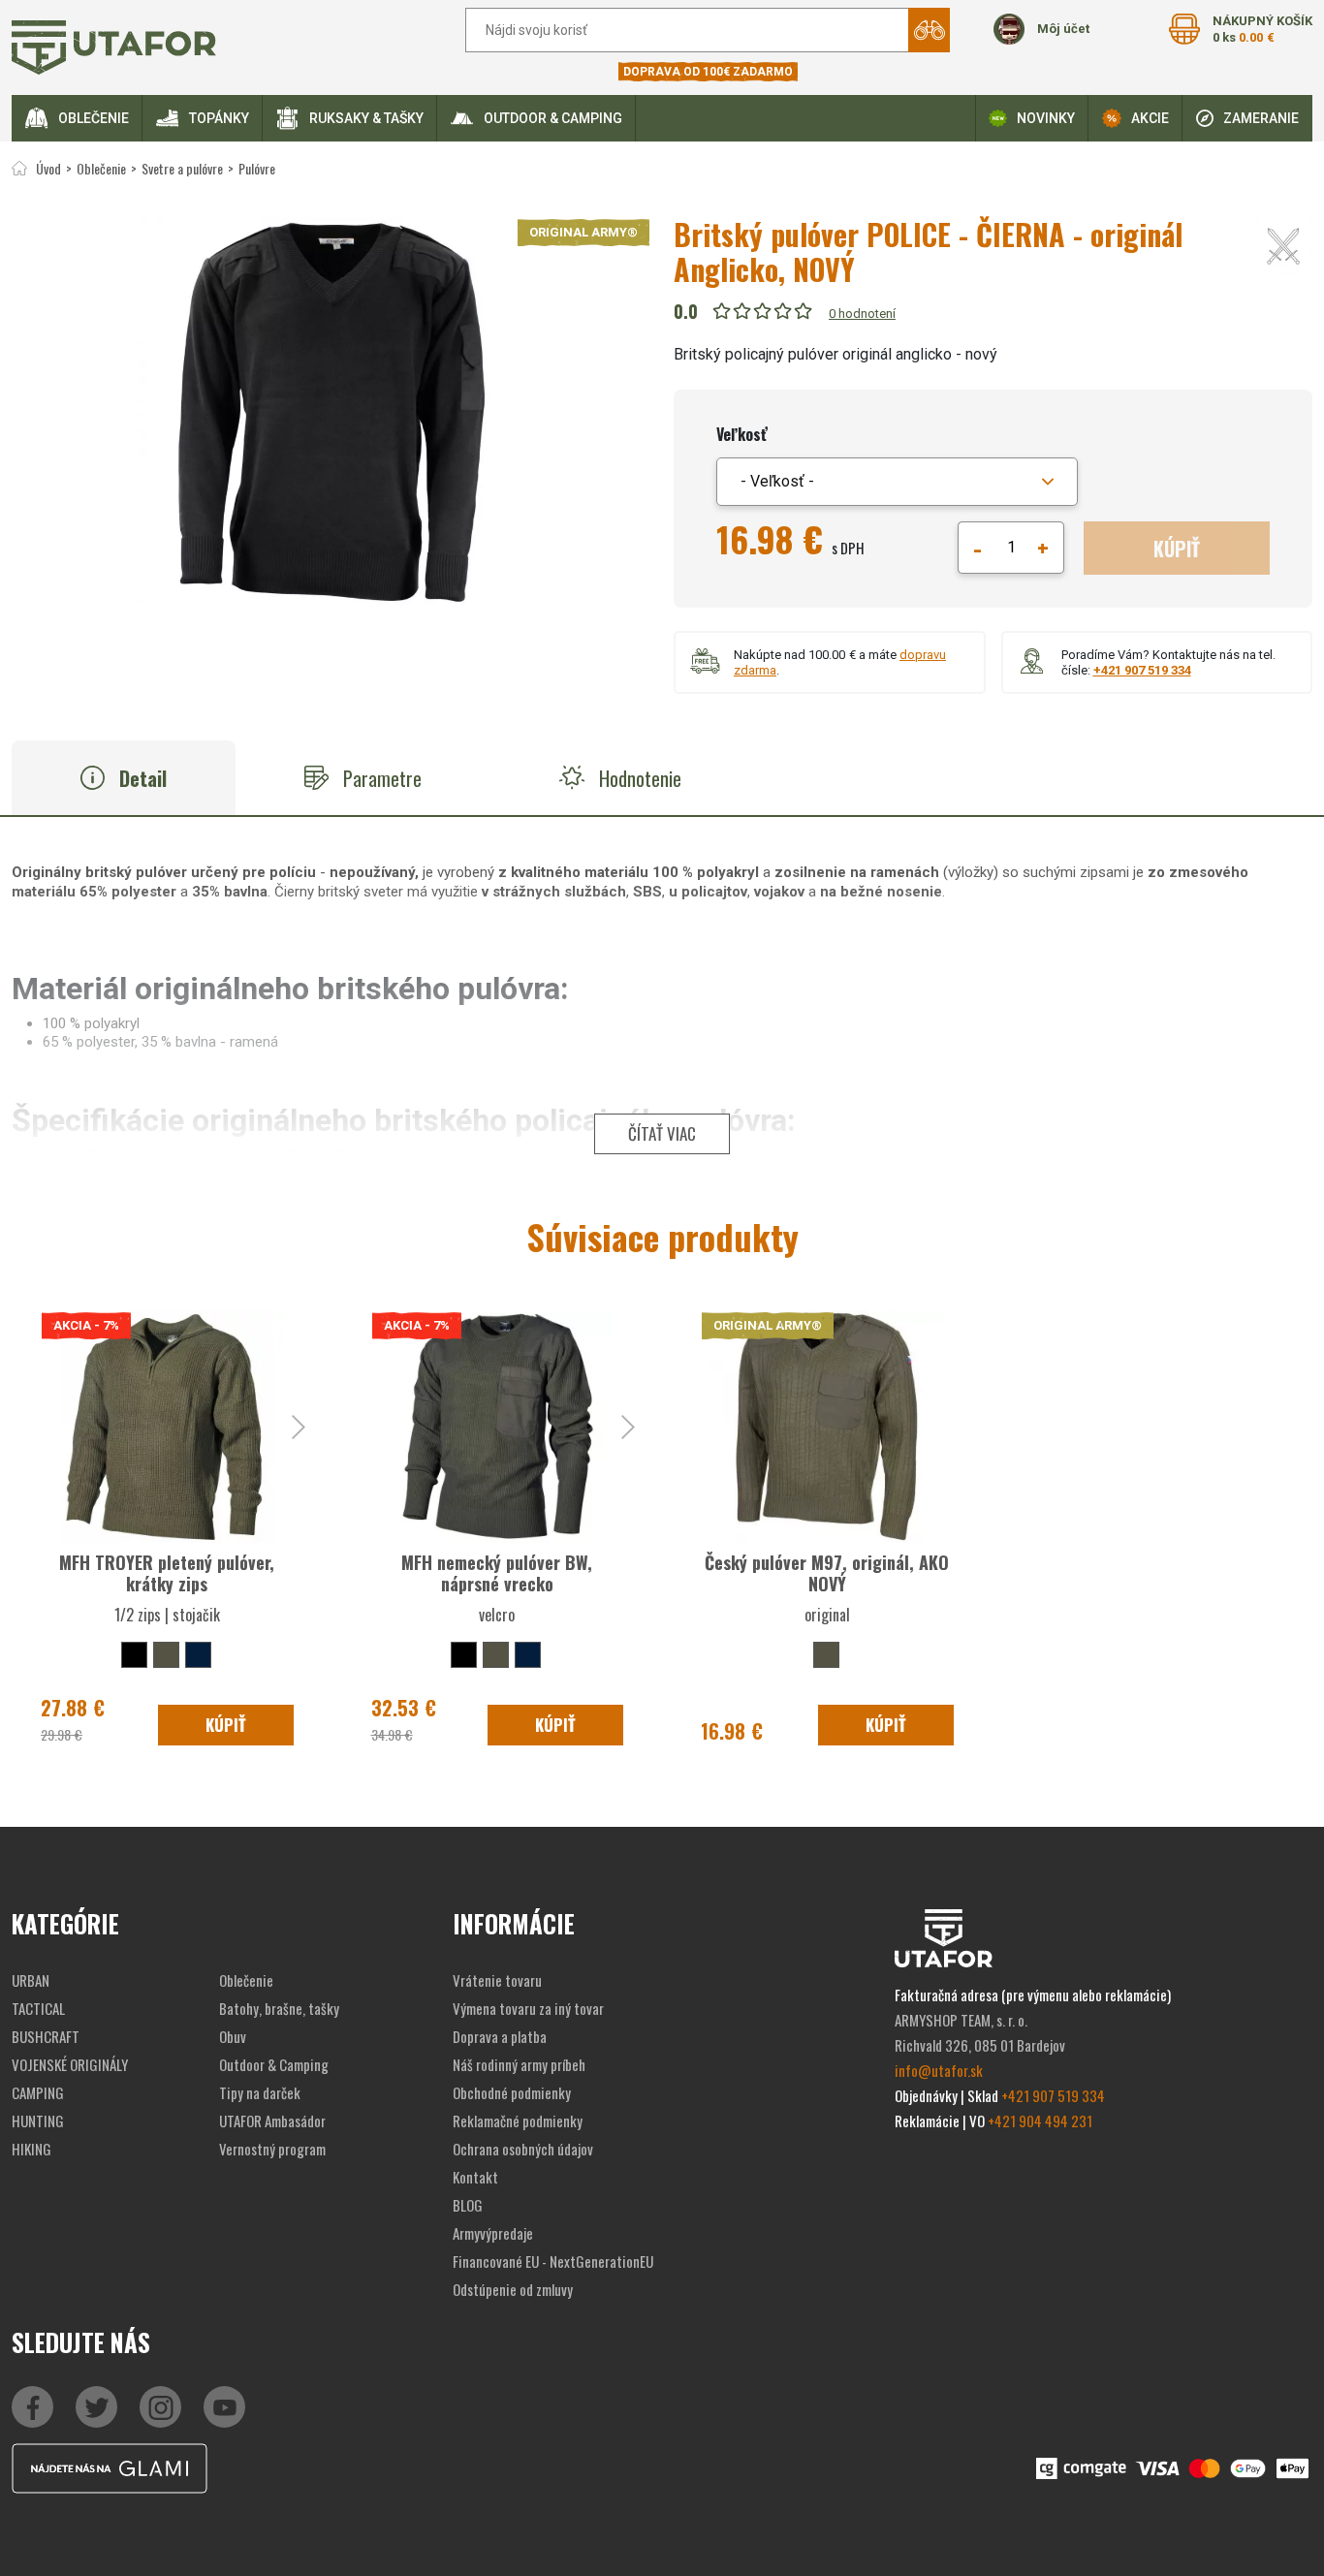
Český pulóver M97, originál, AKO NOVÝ (827, 1573)
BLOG (468, 2205)
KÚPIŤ (1177, 549)
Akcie (1150, 118)
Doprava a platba (500, 2036)
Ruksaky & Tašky (366, 118)
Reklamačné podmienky (518, 2120)
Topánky (219, 118)
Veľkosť (742, 434)
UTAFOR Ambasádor (272, 2120)
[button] (897, 482)
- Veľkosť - (777, 481)
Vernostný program (272, 2149)
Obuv (233, 2036)
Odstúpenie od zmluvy (513, 2289)
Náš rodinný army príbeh (519, 2064)
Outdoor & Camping (553, 118)
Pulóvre (257, 168)
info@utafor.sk (939, 2070)
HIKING (32, 2149)
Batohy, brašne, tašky (279, 2008)
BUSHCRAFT (46, 2036)
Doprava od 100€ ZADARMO (708, 72)
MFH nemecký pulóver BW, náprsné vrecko (497, 1573)
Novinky (1046, 118)
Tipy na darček (260, 2092)
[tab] (124, 778)
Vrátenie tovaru (497, 1980)
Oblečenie (94, 118)
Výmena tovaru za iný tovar (528, 2008)
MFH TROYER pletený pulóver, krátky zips (167, 1573)
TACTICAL (38, 2008)
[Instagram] (224, 2407)
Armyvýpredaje (493, 2233)
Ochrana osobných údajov (523, 2149)
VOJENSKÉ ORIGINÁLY (70, 2064)
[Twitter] (96, 2407)
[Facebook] (32, 2407)
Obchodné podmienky (512, 2092)
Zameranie (1261, 118)
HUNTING (38, 2120)
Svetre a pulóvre (182, 168)
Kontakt (475, 2177)
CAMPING (38, 2092)
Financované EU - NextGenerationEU (553, 2261)
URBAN (31, 1980)
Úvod (48, 168)
